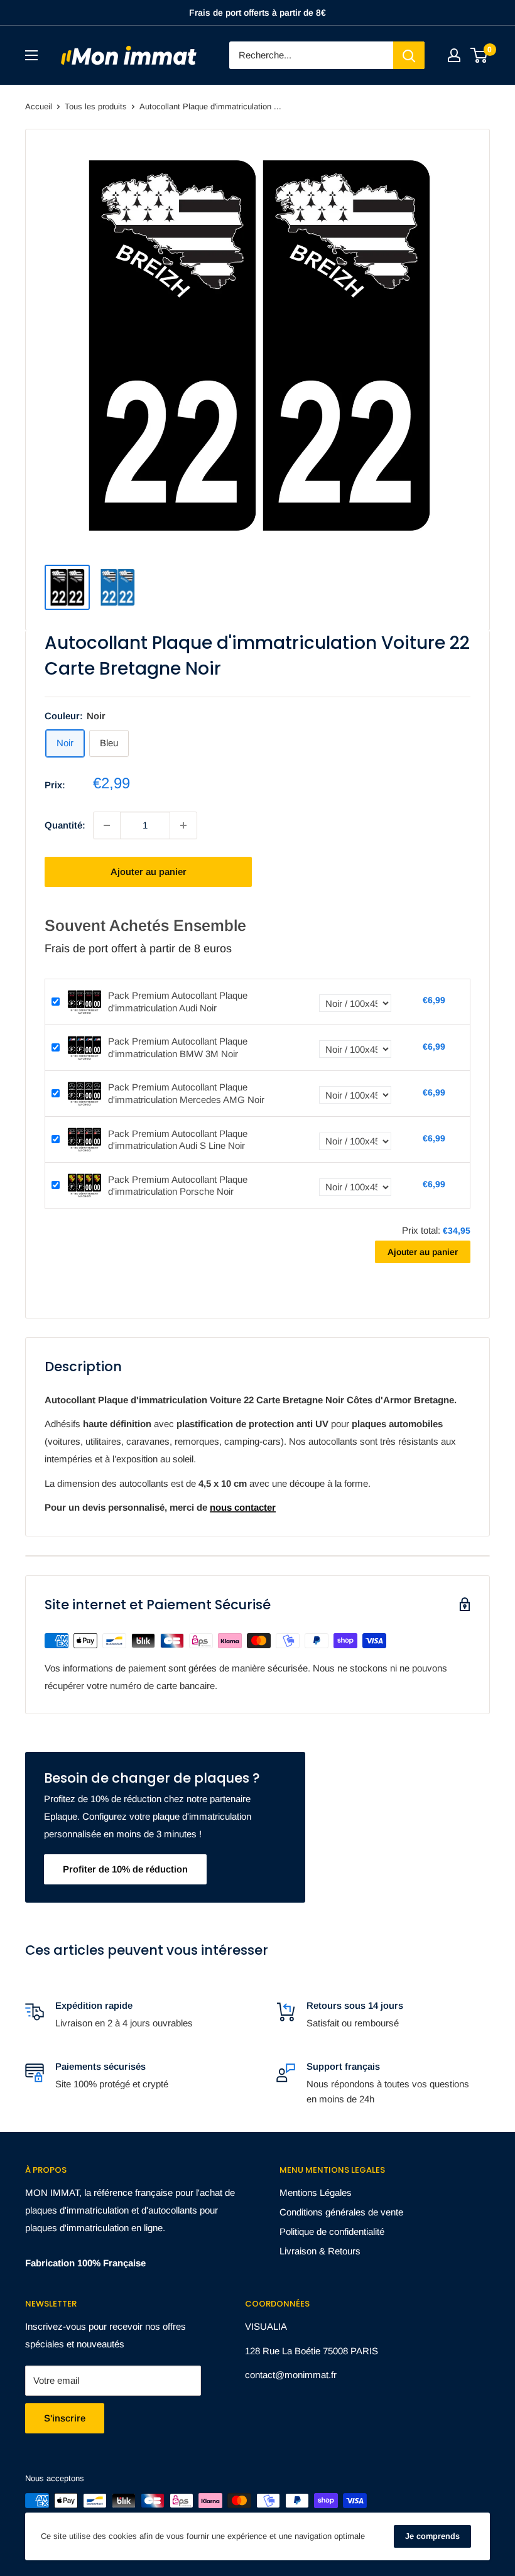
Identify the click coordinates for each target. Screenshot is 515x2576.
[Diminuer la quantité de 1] (107, 825)
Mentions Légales (316, 2193)
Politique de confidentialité (332, 2231)
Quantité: (65, 825)
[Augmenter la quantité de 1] (183, 825)
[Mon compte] (454, 55)
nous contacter (243, 1507)
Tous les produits (96, 106)
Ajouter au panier (149, 872)
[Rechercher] (409, 55)
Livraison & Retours (320, 2251)
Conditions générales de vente (341, 2212)
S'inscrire (65, 2418)
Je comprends (432, 2536)
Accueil (39, 106)
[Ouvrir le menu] (31, 55)
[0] (480, 55)
